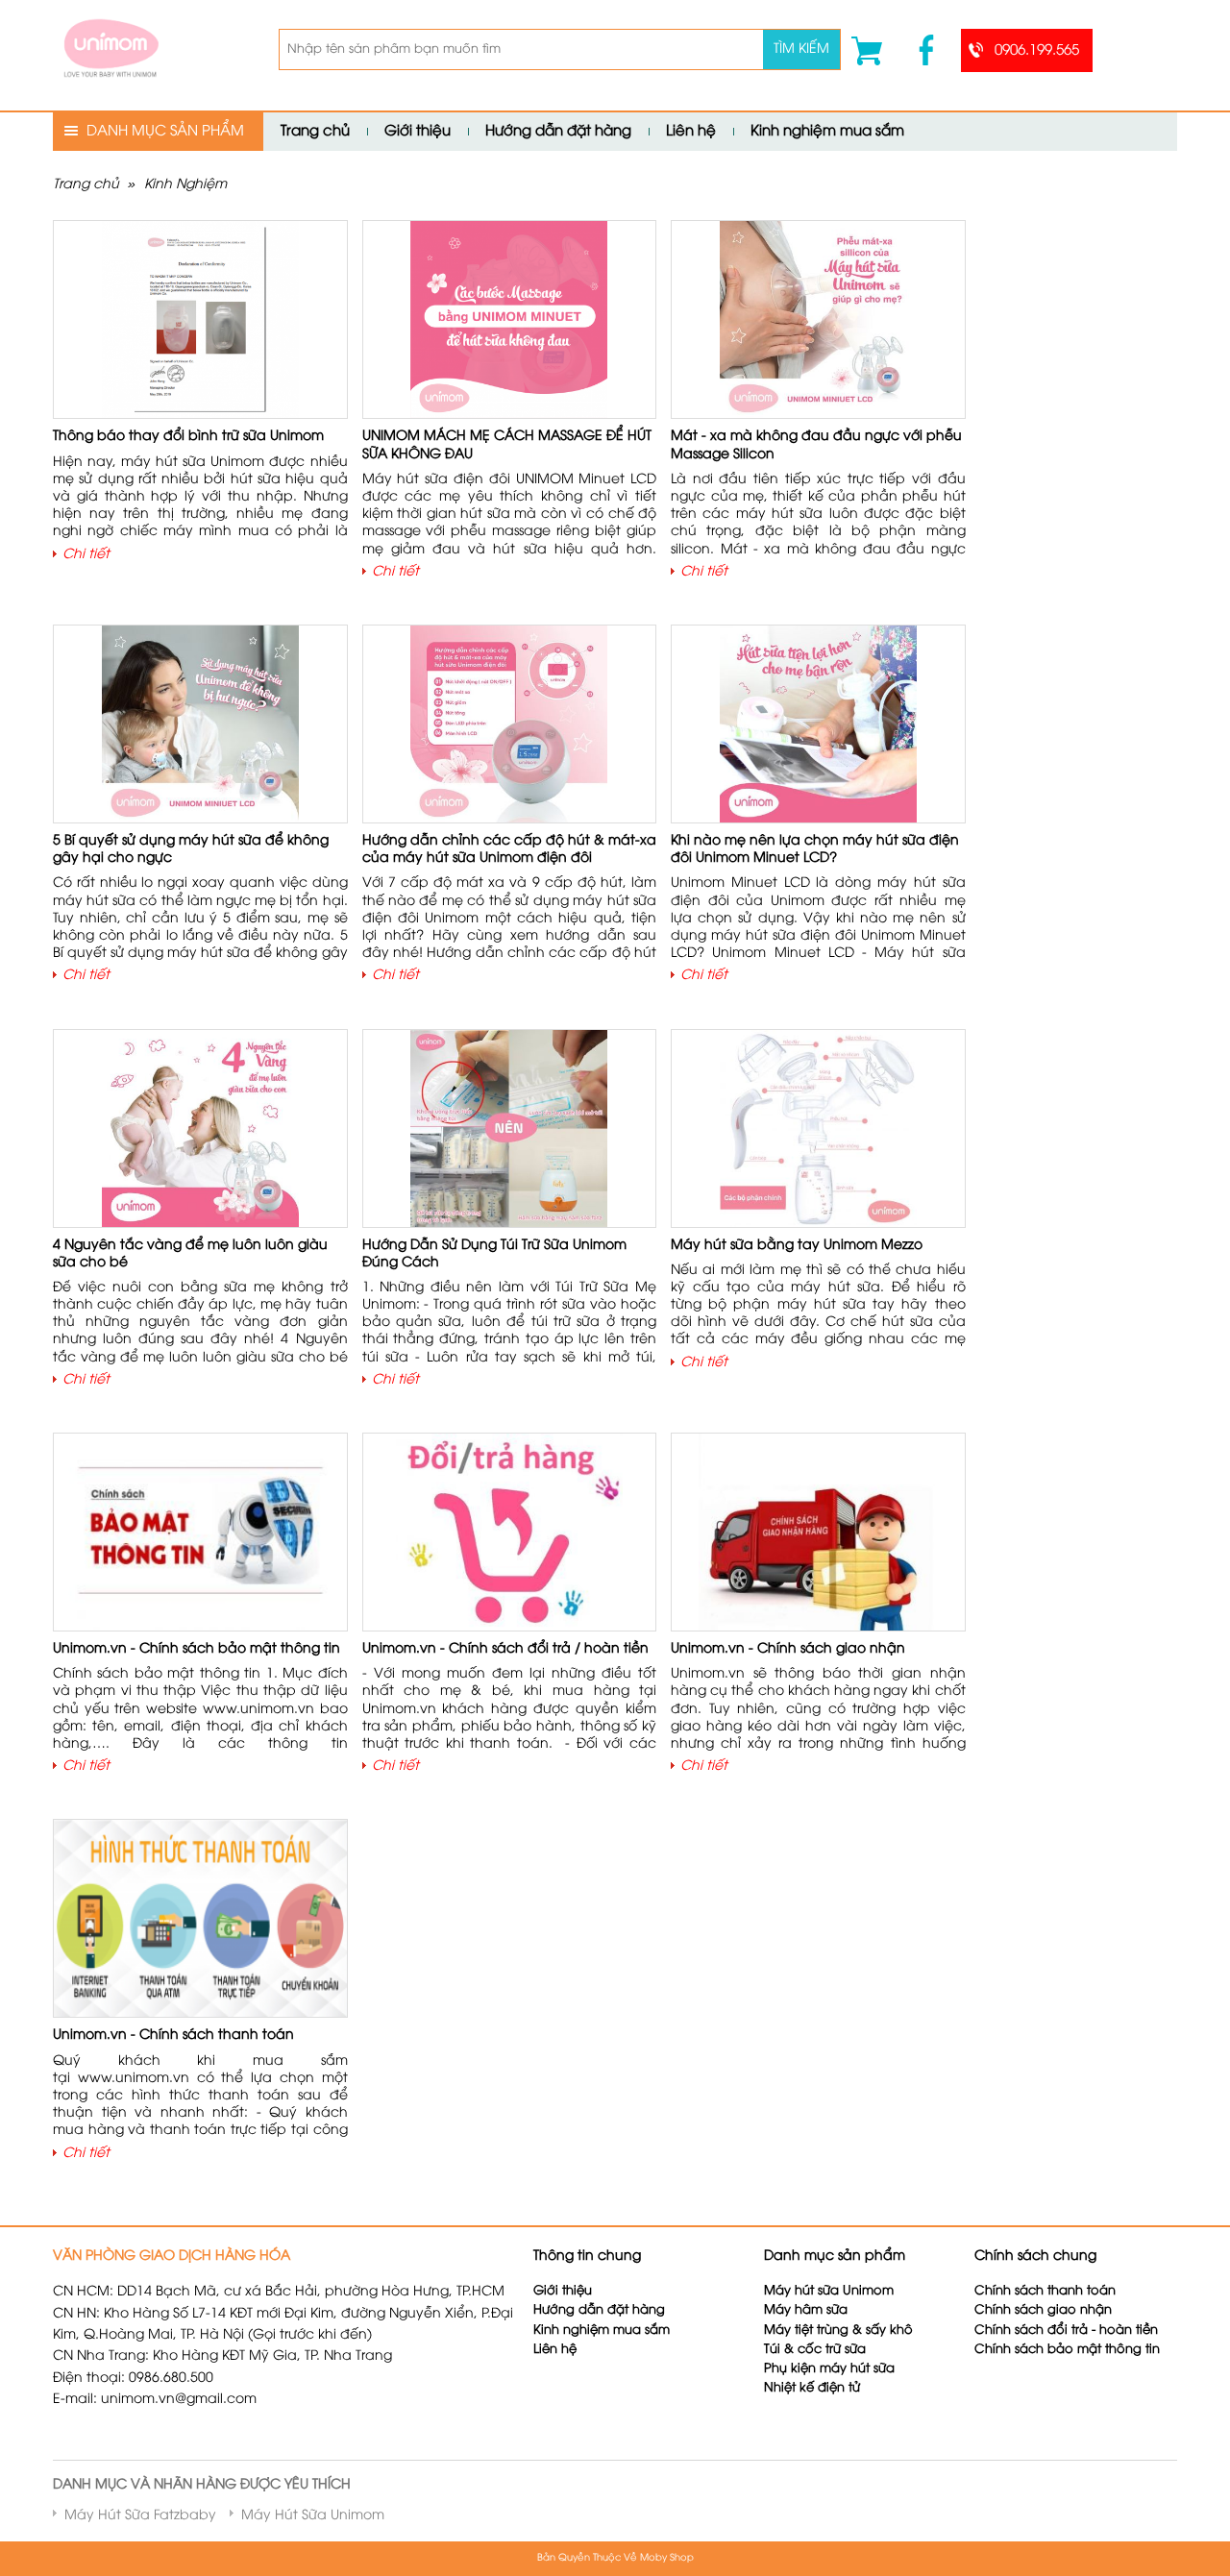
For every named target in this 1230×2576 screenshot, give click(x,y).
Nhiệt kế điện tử (814, 2388)
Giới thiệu (418, 132)
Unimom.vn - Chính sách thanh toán (173, 2036)
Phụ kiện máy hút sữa (829, 2369)
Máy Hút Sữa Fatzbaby (140, 2516)
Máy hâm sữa (806, 2310)
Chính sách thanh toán (1045, 2291)
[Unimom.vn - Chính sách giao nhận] (818, 1532)
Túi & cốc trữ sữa (815, 2350)
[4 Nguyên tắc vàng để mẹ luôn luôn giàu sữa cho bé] (200, 1129)
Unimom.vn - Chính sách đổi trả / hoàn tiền (505, 1649)
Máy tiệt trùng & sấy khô (838, 2331)
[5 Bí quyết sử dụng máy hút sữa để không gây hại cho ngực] (200, 724)
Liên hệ (691, 132)
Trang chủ (315, 132)
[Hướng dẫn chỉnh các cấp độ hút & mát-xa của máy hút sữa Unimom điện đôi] (509, 724)
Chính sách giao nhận (1043, 2310)
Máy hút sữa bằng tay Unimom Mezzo (797, 1246)
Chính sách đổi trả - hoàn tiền (1066, 2331)
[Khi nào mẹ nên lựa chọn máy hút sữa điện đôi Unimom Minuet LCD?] (818, 724)
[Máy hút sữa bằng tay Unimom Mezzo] (819, 1129)
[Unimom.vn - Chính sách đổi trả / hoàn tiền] (509, 1532)
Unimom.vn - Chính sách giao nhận (788, 1649)
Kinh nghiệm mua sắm (827, 132)
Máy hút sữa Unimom (829, 2291)
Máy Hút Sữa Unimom (313, 2516)
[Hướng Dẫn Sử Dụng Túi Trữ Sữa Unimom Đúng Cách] (509, 1129)
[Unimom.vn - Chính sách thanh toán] (200, 1919)
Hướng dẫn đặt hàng (558, 132)
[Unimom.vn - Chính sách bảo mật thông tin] (200, 1532)
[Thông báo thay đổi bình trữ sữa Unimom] (200, 320)
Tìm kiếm (801, 49)
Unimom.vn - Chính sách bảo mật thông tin (197, 1649)
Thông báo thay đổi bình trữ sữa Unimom (188, 437)
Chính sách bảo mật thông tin (1067, 2350)
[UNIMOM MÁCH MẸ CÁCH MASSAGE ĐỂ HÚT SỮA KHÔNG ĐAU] (509, 320)
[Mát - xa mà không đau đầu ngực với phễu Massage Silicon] (818, 320)
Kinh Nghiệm (185, 185)
